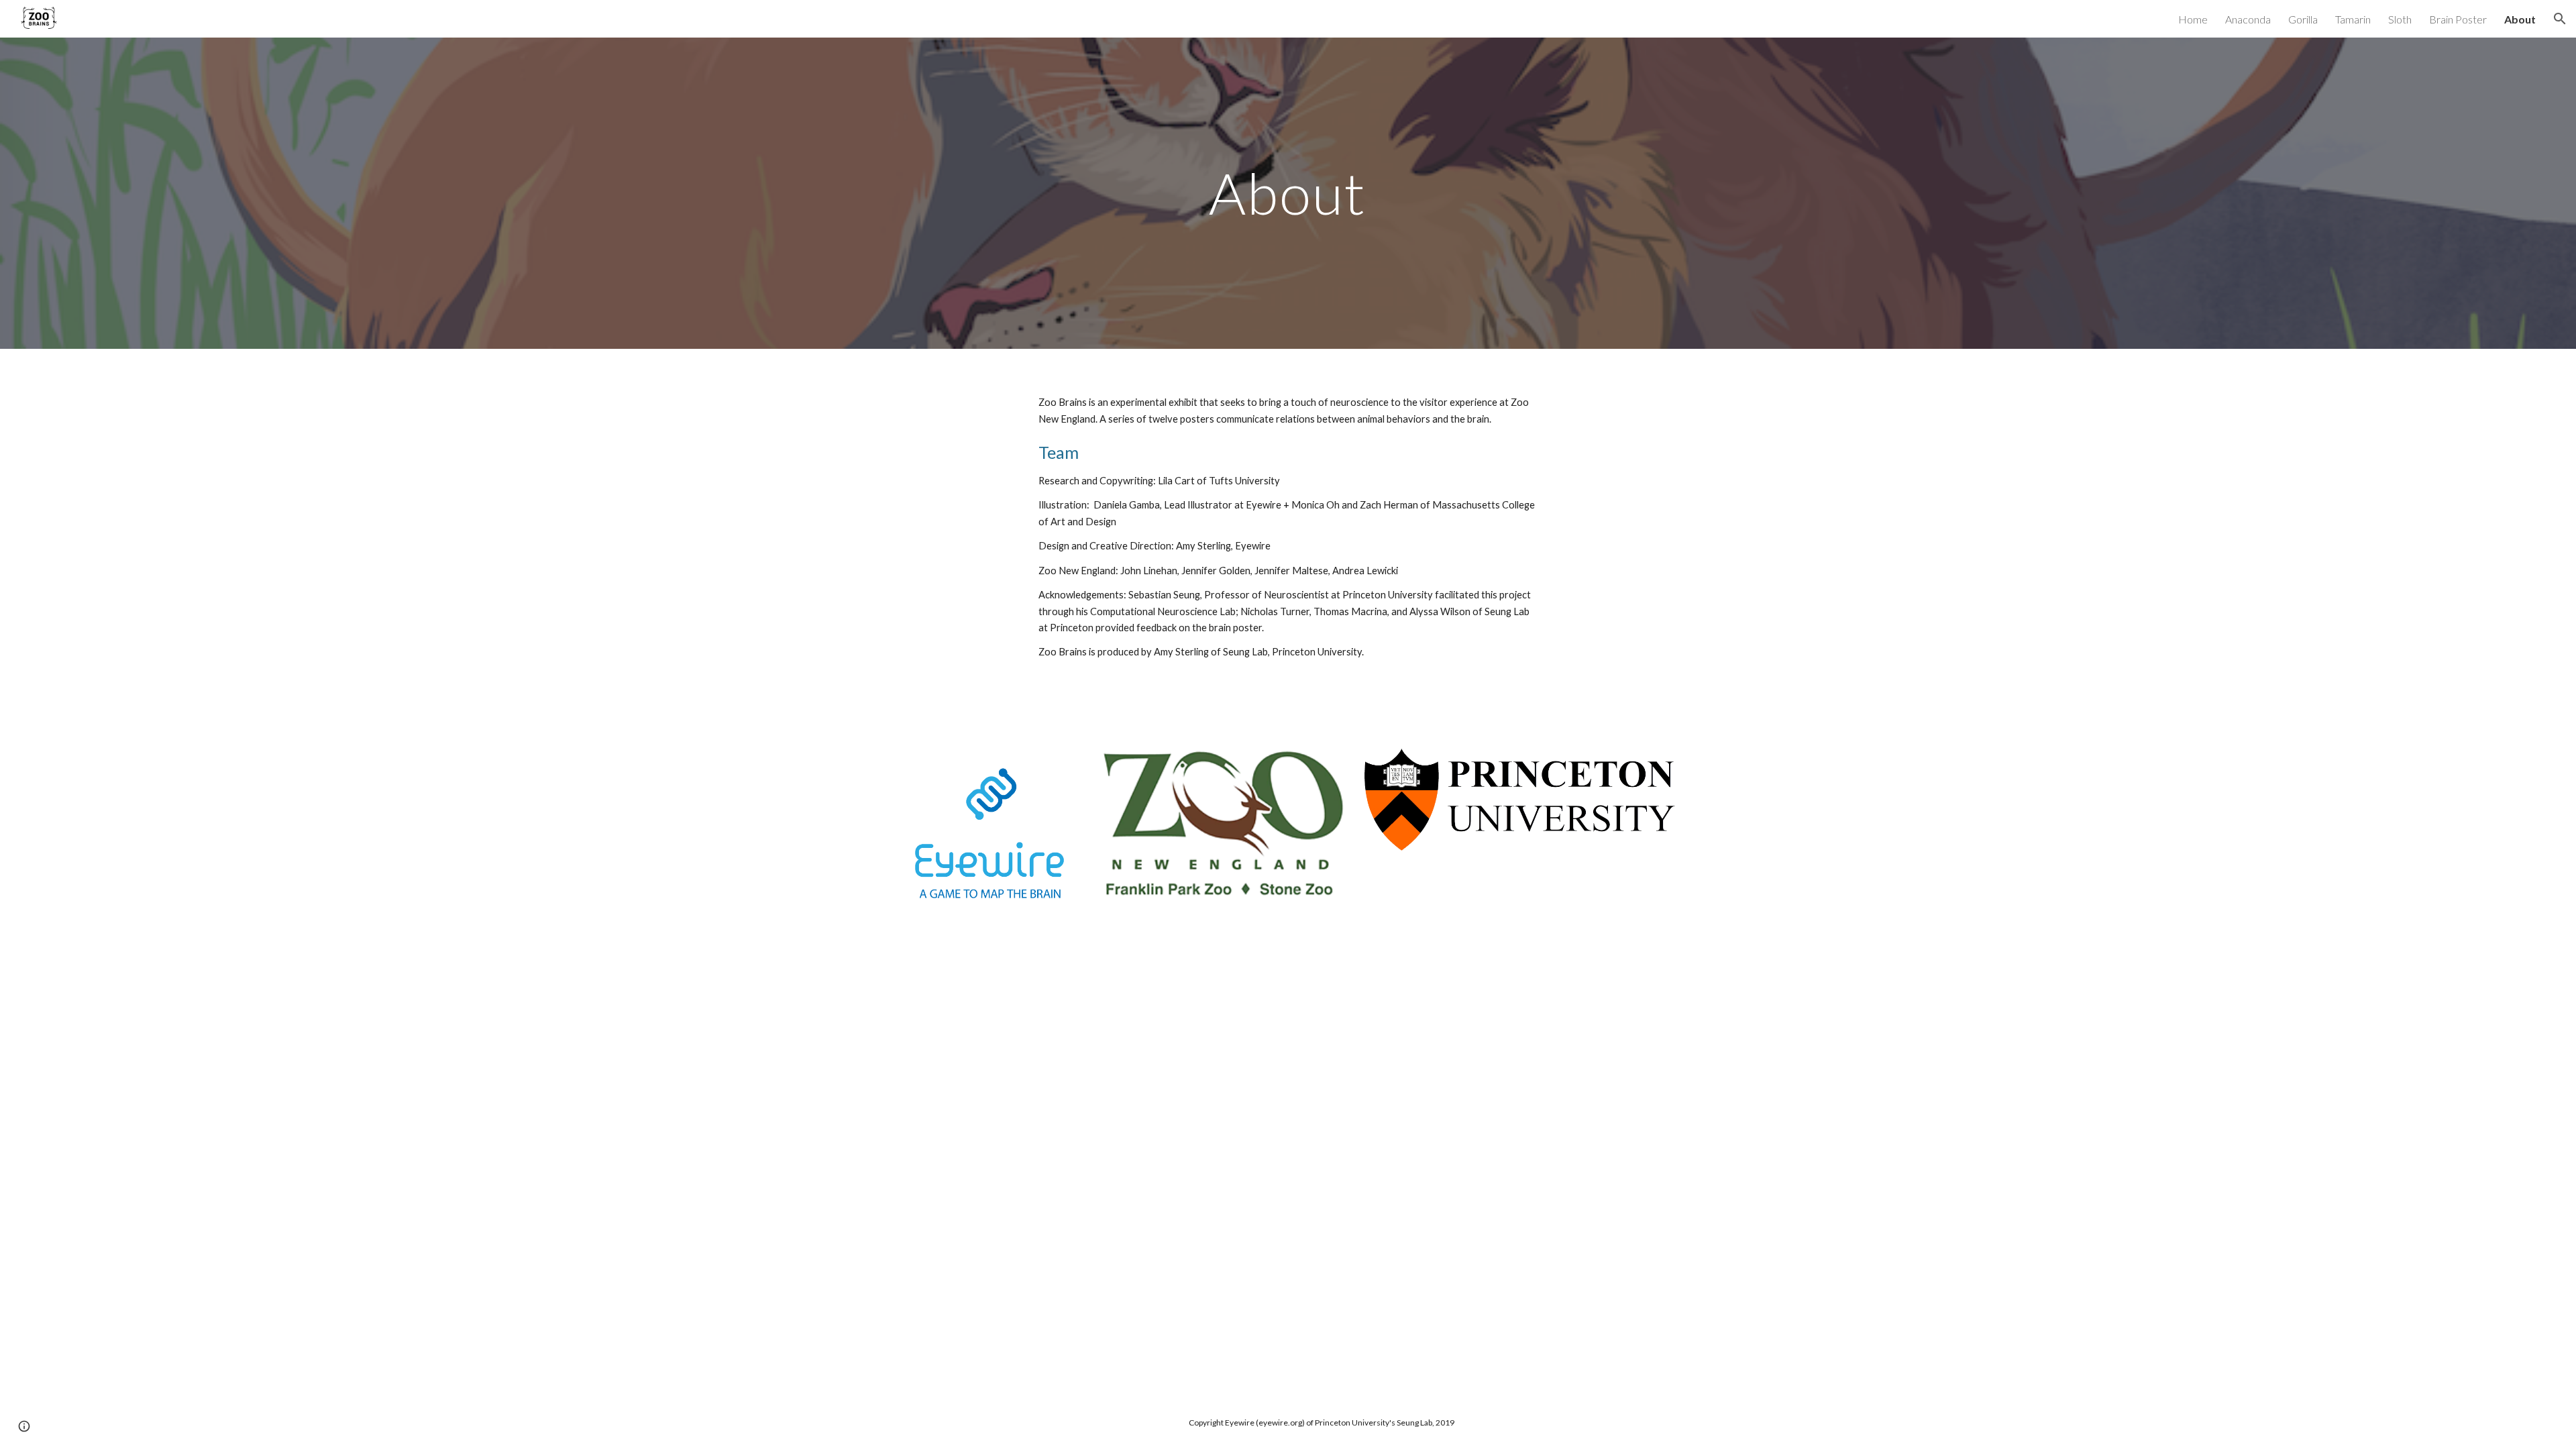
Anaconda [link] (2248, 19)
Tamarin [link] (2353, 19)
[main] (1288, 193)
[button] (2560, 19)
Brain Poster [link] (2458, 19)
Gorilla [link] (2303, 19)
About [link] (2520, 19)
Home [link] (2193, 19)
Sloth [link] (2400, 19)
